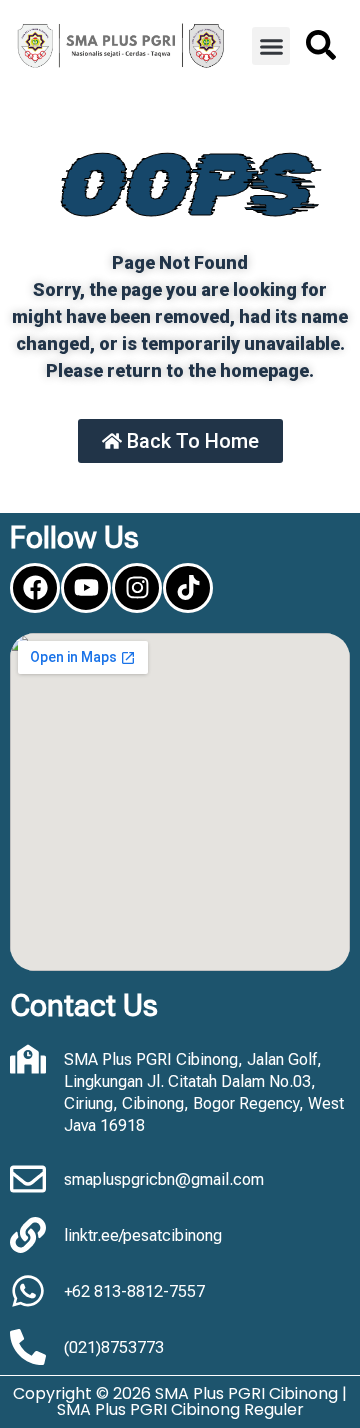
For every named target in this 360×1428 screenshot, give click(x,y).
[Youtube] (86, 588)
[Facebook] (35, 588)
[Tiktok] (188, 588)
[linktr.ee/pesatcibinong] (28, 1235)
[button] (271, 46)
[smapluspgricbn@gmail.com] (28, 1179)
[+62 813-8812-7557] (28, 1291)
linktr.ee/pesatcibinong (143, 1235)
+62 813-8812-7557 (134, 1291)
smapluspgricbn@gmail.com (164, 1179)
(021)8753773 (114, 1347)
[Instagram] (137, 588)
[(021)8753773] (28, 1347)
